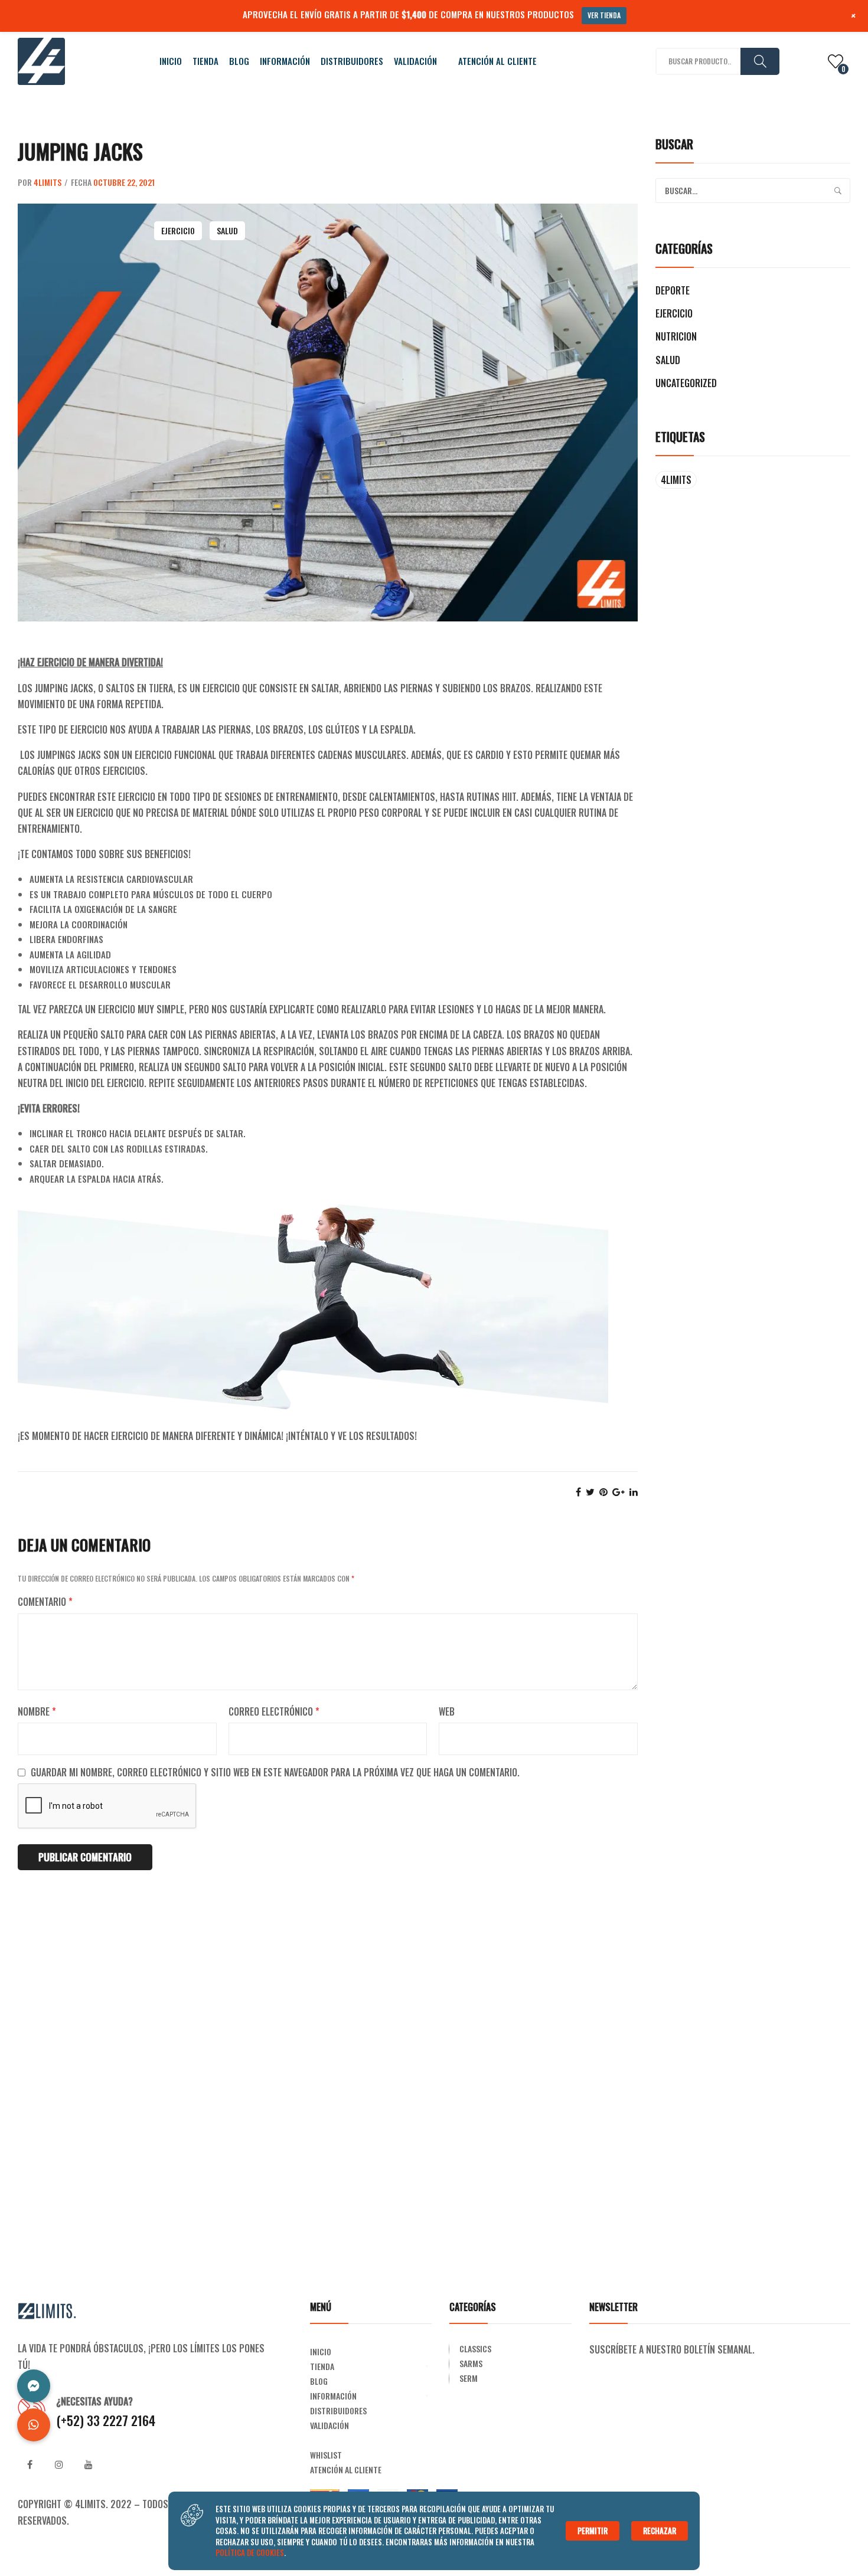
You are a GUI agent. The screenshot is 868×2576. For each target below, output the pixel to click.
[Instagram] (59, 2464)
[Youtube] (89, 2464)
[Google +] (619, 1492)
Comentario (45, 1602)
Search (838, 191)
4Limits (48, 182)
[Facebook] (578, 1492)
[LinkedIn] (634, 1492)
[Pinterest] (603, 1492)
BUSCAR (760, 61)
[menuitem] (171, 61)
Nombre (37, 1711)
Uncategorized (686, 383)
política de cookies (250, 2552)
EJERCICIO (178, 230)
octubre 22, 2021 (124, 182)
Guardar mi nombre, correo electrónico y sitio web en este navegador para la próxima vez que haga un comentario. (275, 1772)
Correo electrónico (274, 1711)
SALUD (227, 230)
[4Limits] (41, 60)
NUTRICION (676, 336)
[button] (34, 2425)
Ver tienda (604, 15)
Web (447, 1711)
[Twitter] (590, 1492)
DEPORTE (673, 290)
